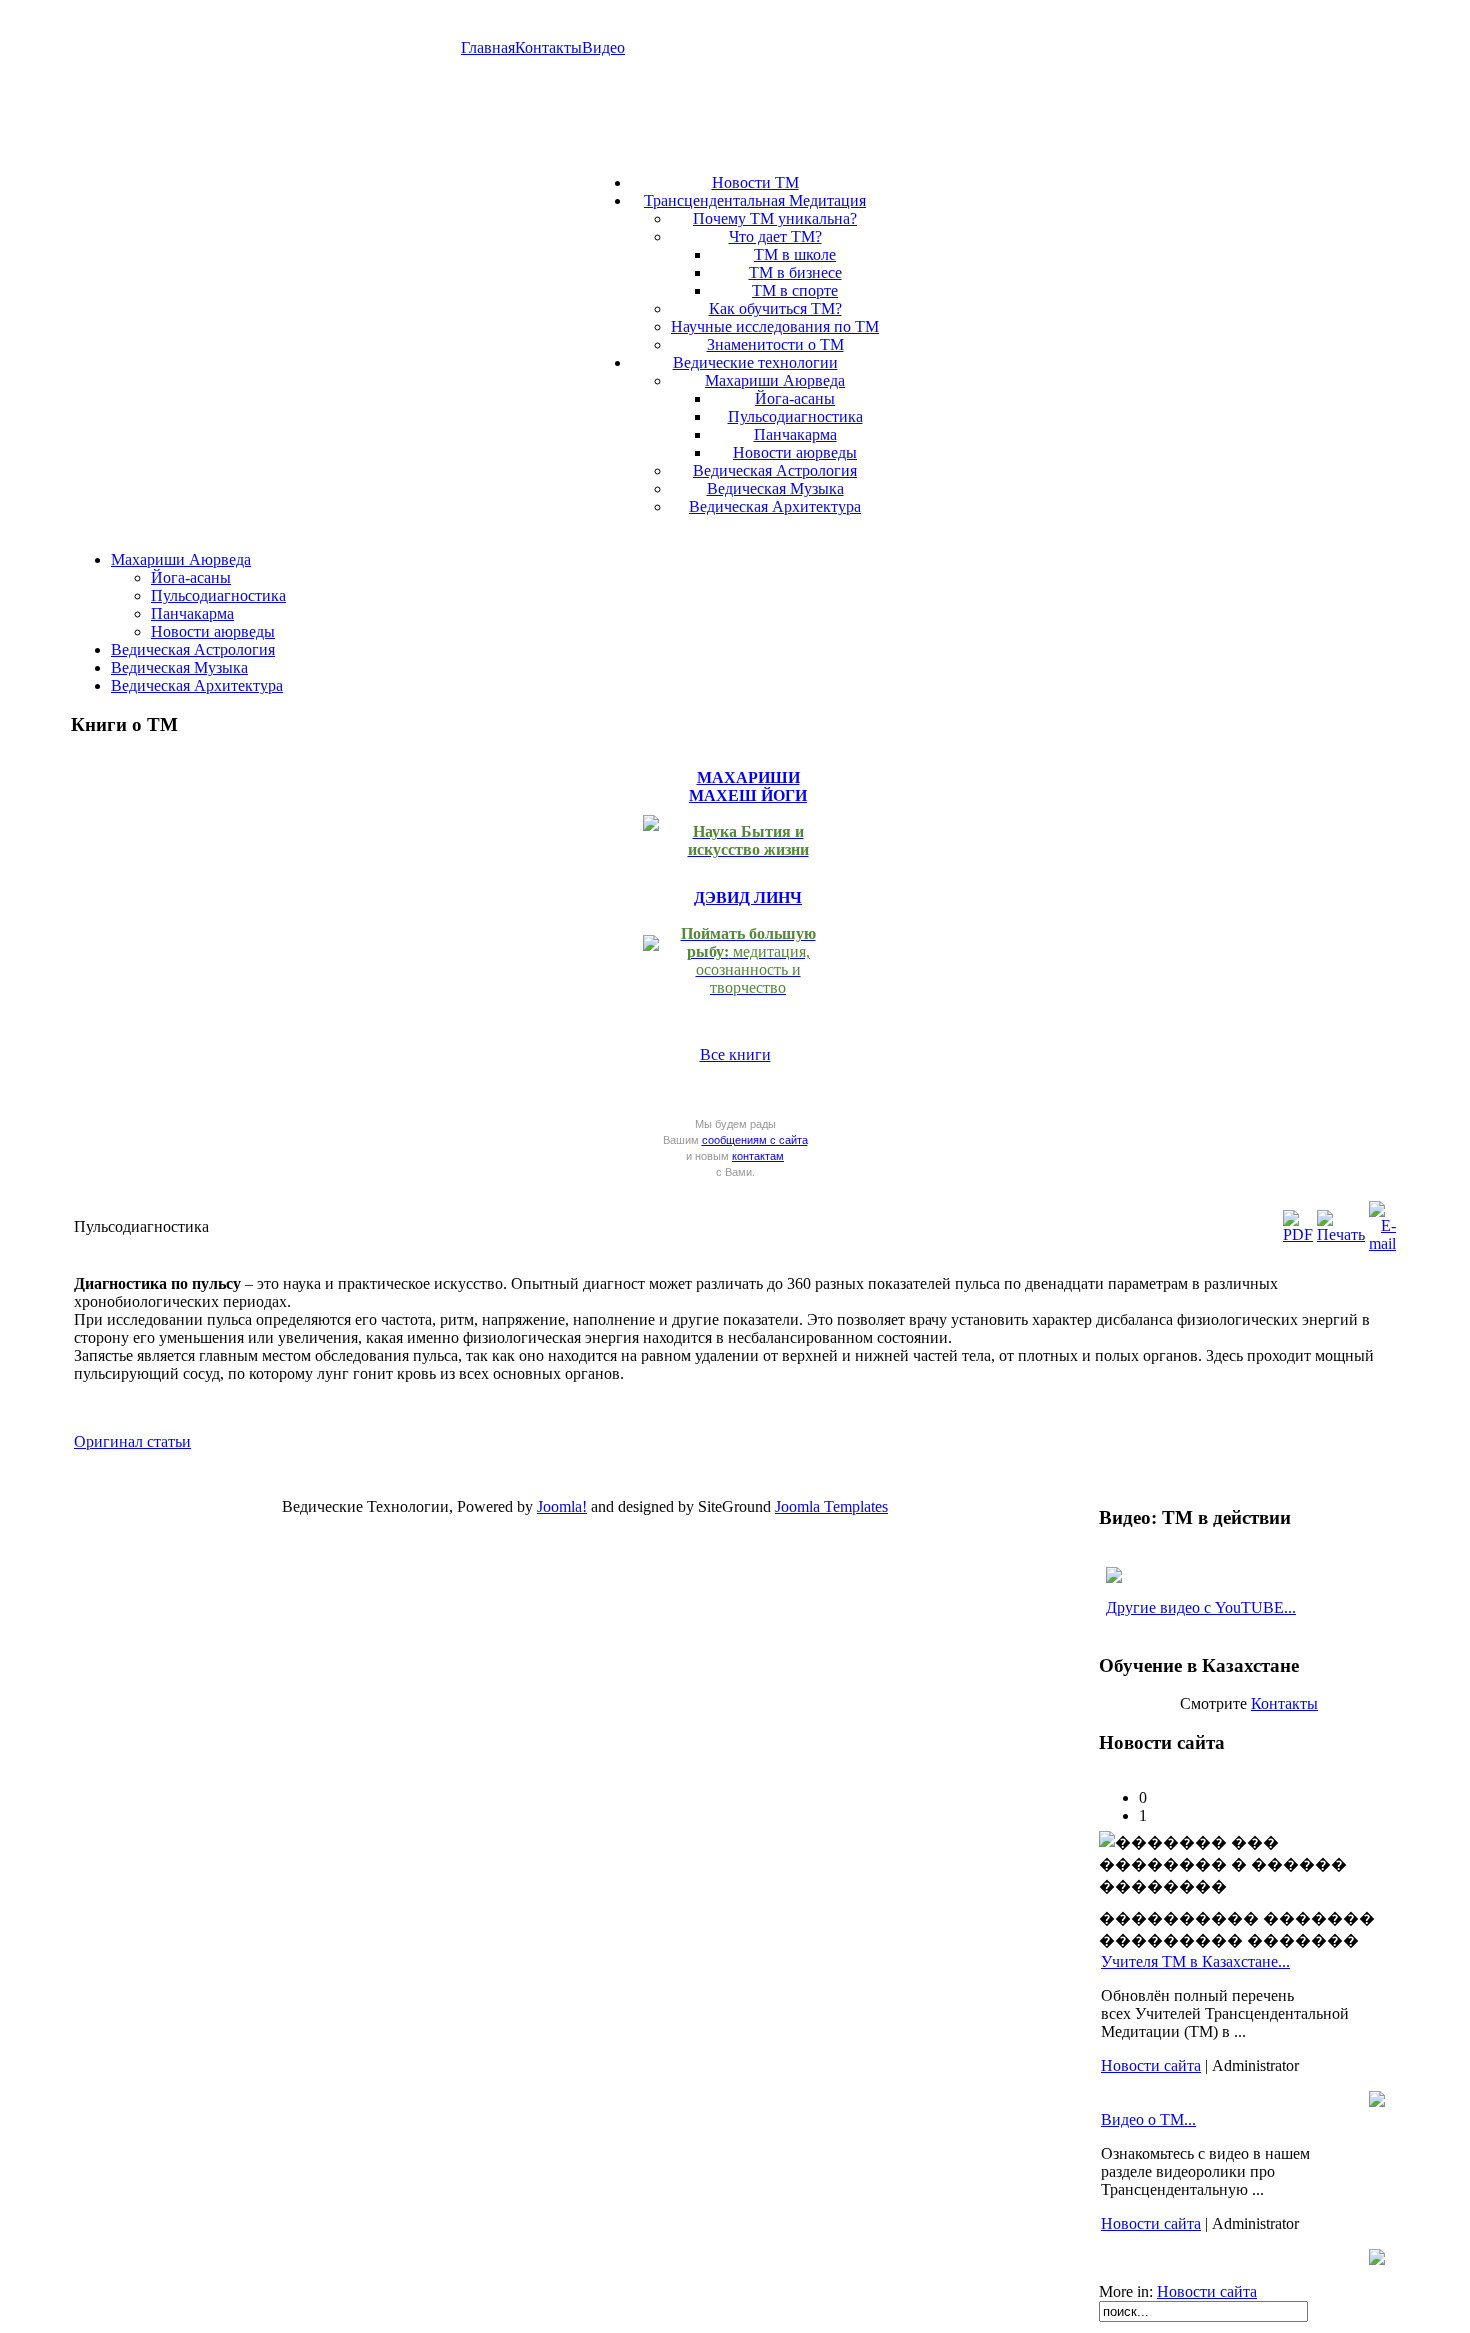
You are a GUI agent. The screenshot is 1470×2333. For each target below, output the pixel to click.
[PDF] (1298, 1234)
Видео (603, 47)
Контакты (548, 47)
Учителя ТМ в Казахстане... (1195, 1961)
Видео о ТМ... (1148, 2119)
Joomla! (562, 1506)
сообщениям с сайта (755, 1140)
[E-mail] (1382, 1243)
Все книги (735, 1054)
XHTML (571, 1529)
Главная (488, 47)
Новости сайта (1151, 2065)
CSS (645, 1529)
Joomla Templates (831, 1506)
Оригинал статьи (132, 1441)
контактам (758, 1156)
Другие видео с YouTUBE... (1201, 1607)
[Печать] (1341, 1234)
